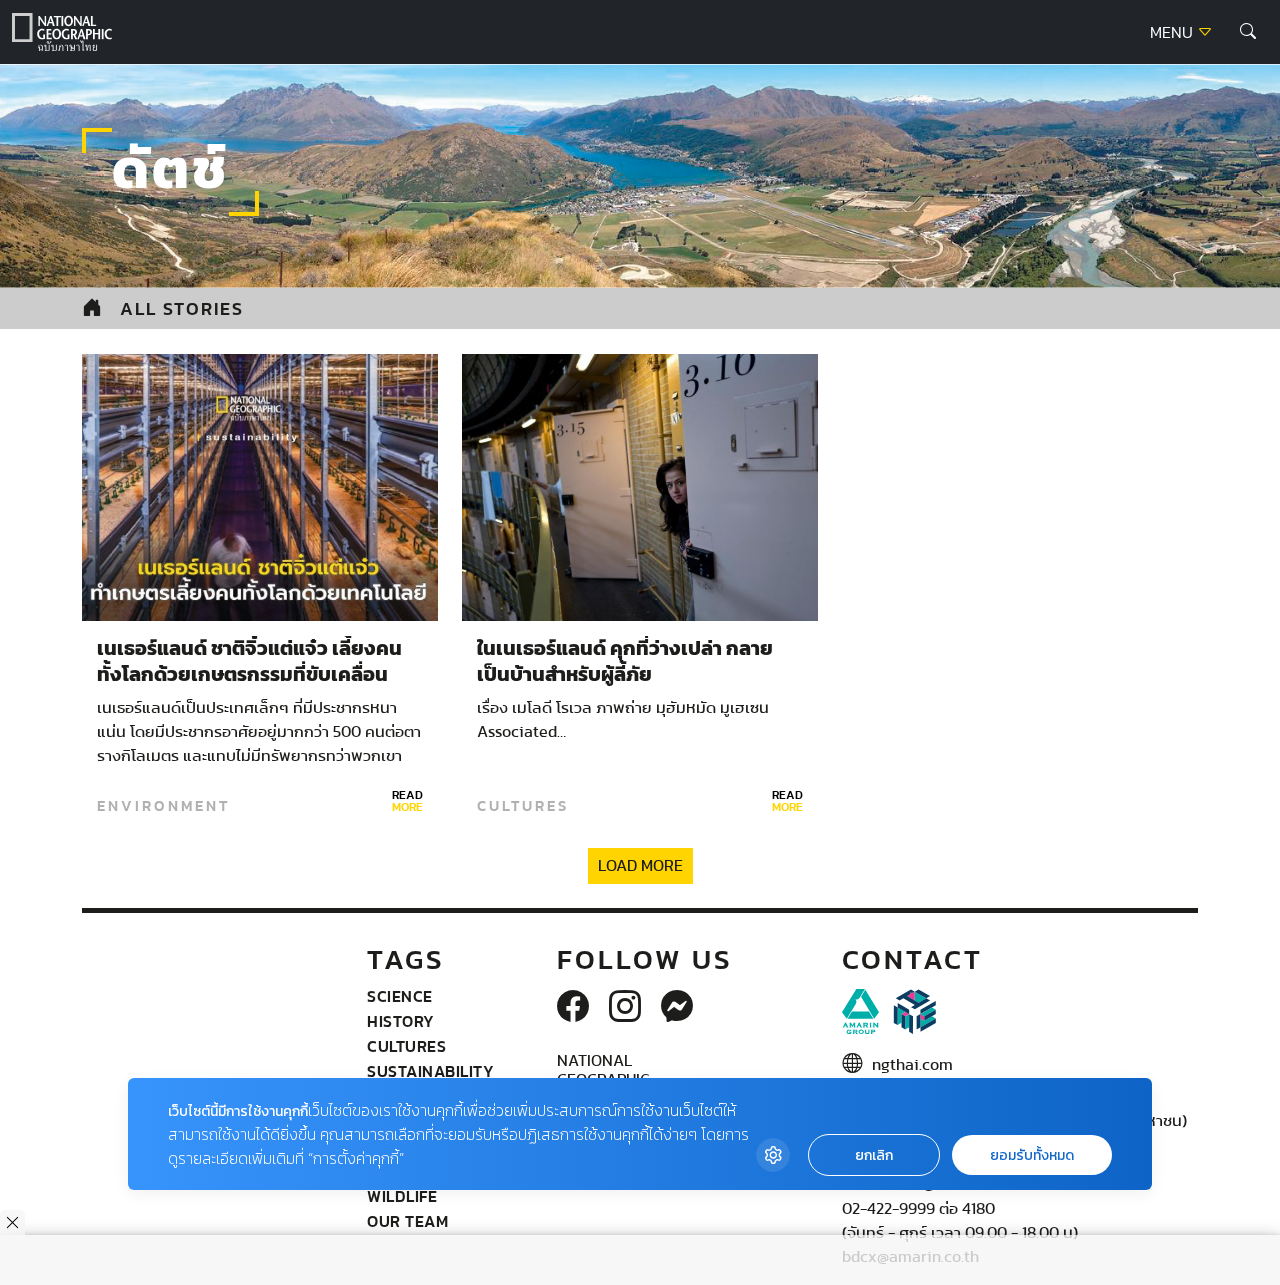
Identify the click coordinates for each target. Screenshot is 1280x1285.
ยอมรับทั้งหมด (1032, 1155)
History (401, 1021)
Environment (163, 806)
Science (400, 996)
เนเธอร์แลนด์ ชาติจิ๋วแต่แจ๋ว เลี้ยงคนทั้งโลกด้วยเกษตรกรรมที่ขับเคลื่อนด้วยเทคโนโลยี (249, 675)
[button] (1248, 32)
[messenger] (677, 1008)
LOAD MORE (640, 866)
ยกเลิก (874, 1155)
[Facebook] (573, 1008)
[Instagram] (625, 1008)
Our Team (407, 1221)
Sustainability (430, 1071)
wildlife (402, 1196)
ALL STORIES (182, 308)
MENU (1173, 33)
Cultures (523, 806)
